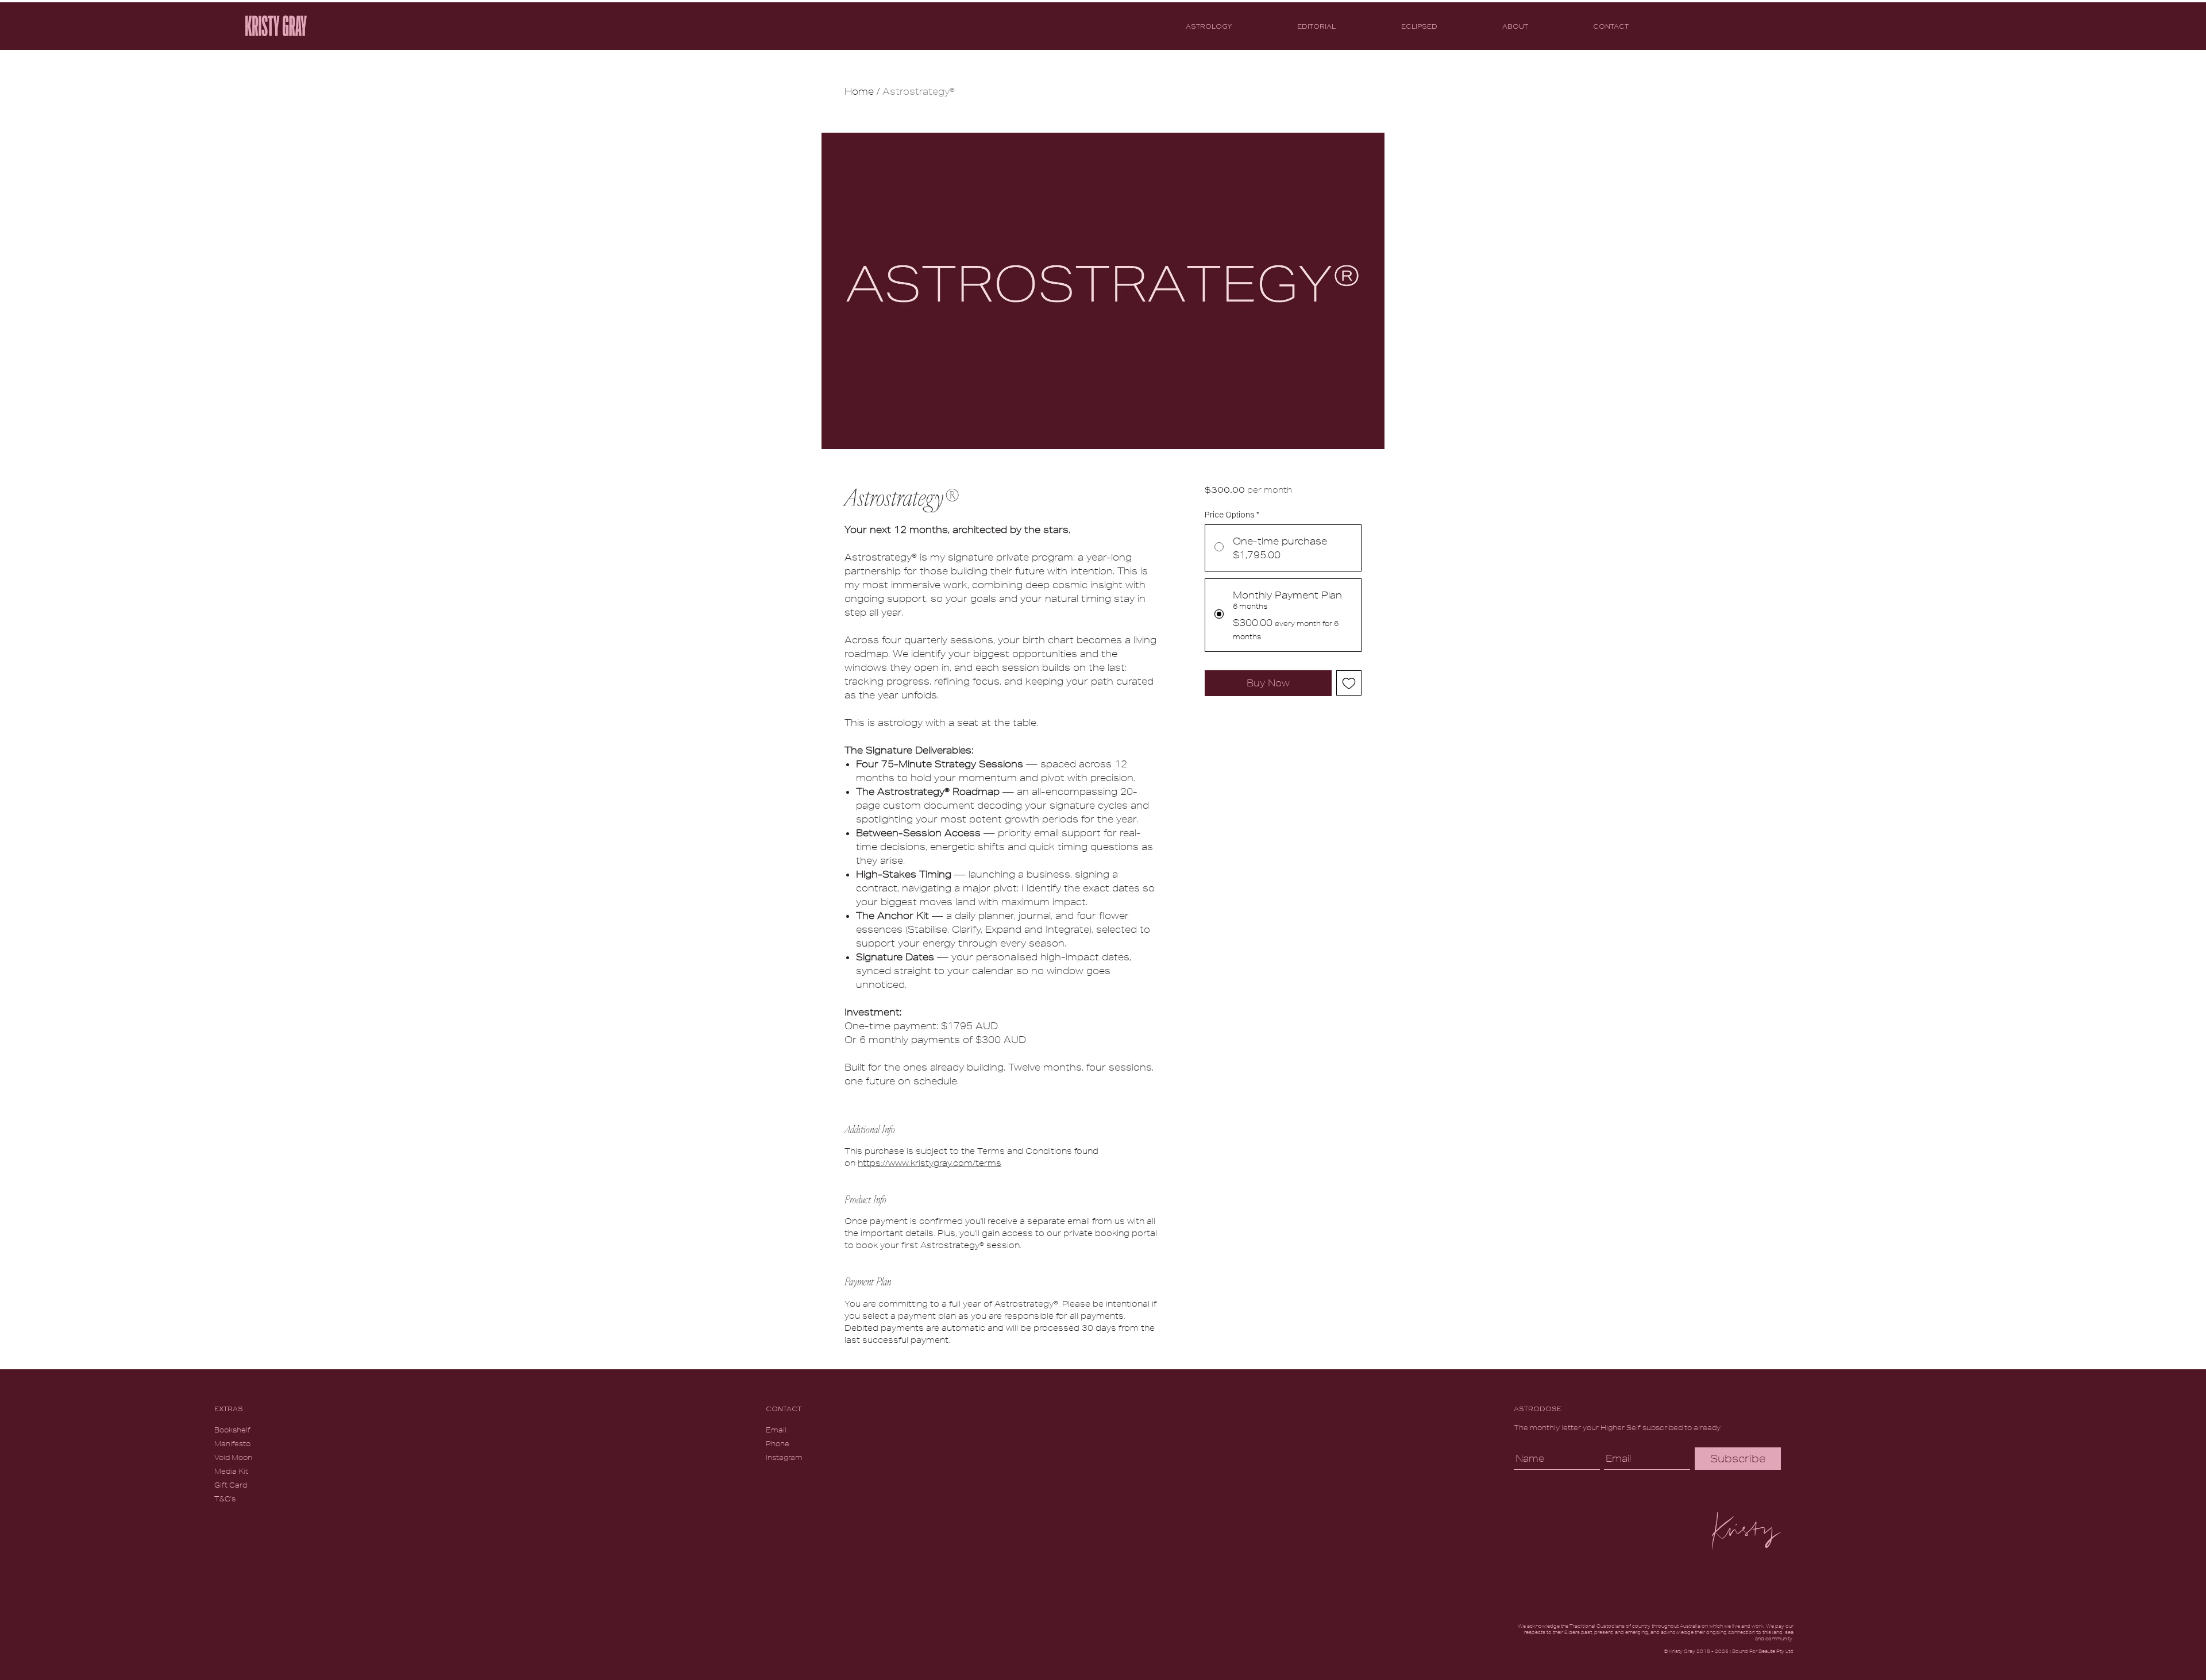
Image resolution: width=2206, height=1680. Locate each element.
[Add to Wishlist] (1349, 683)
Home (859, 91)
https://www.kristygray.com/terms (930, 1163)
